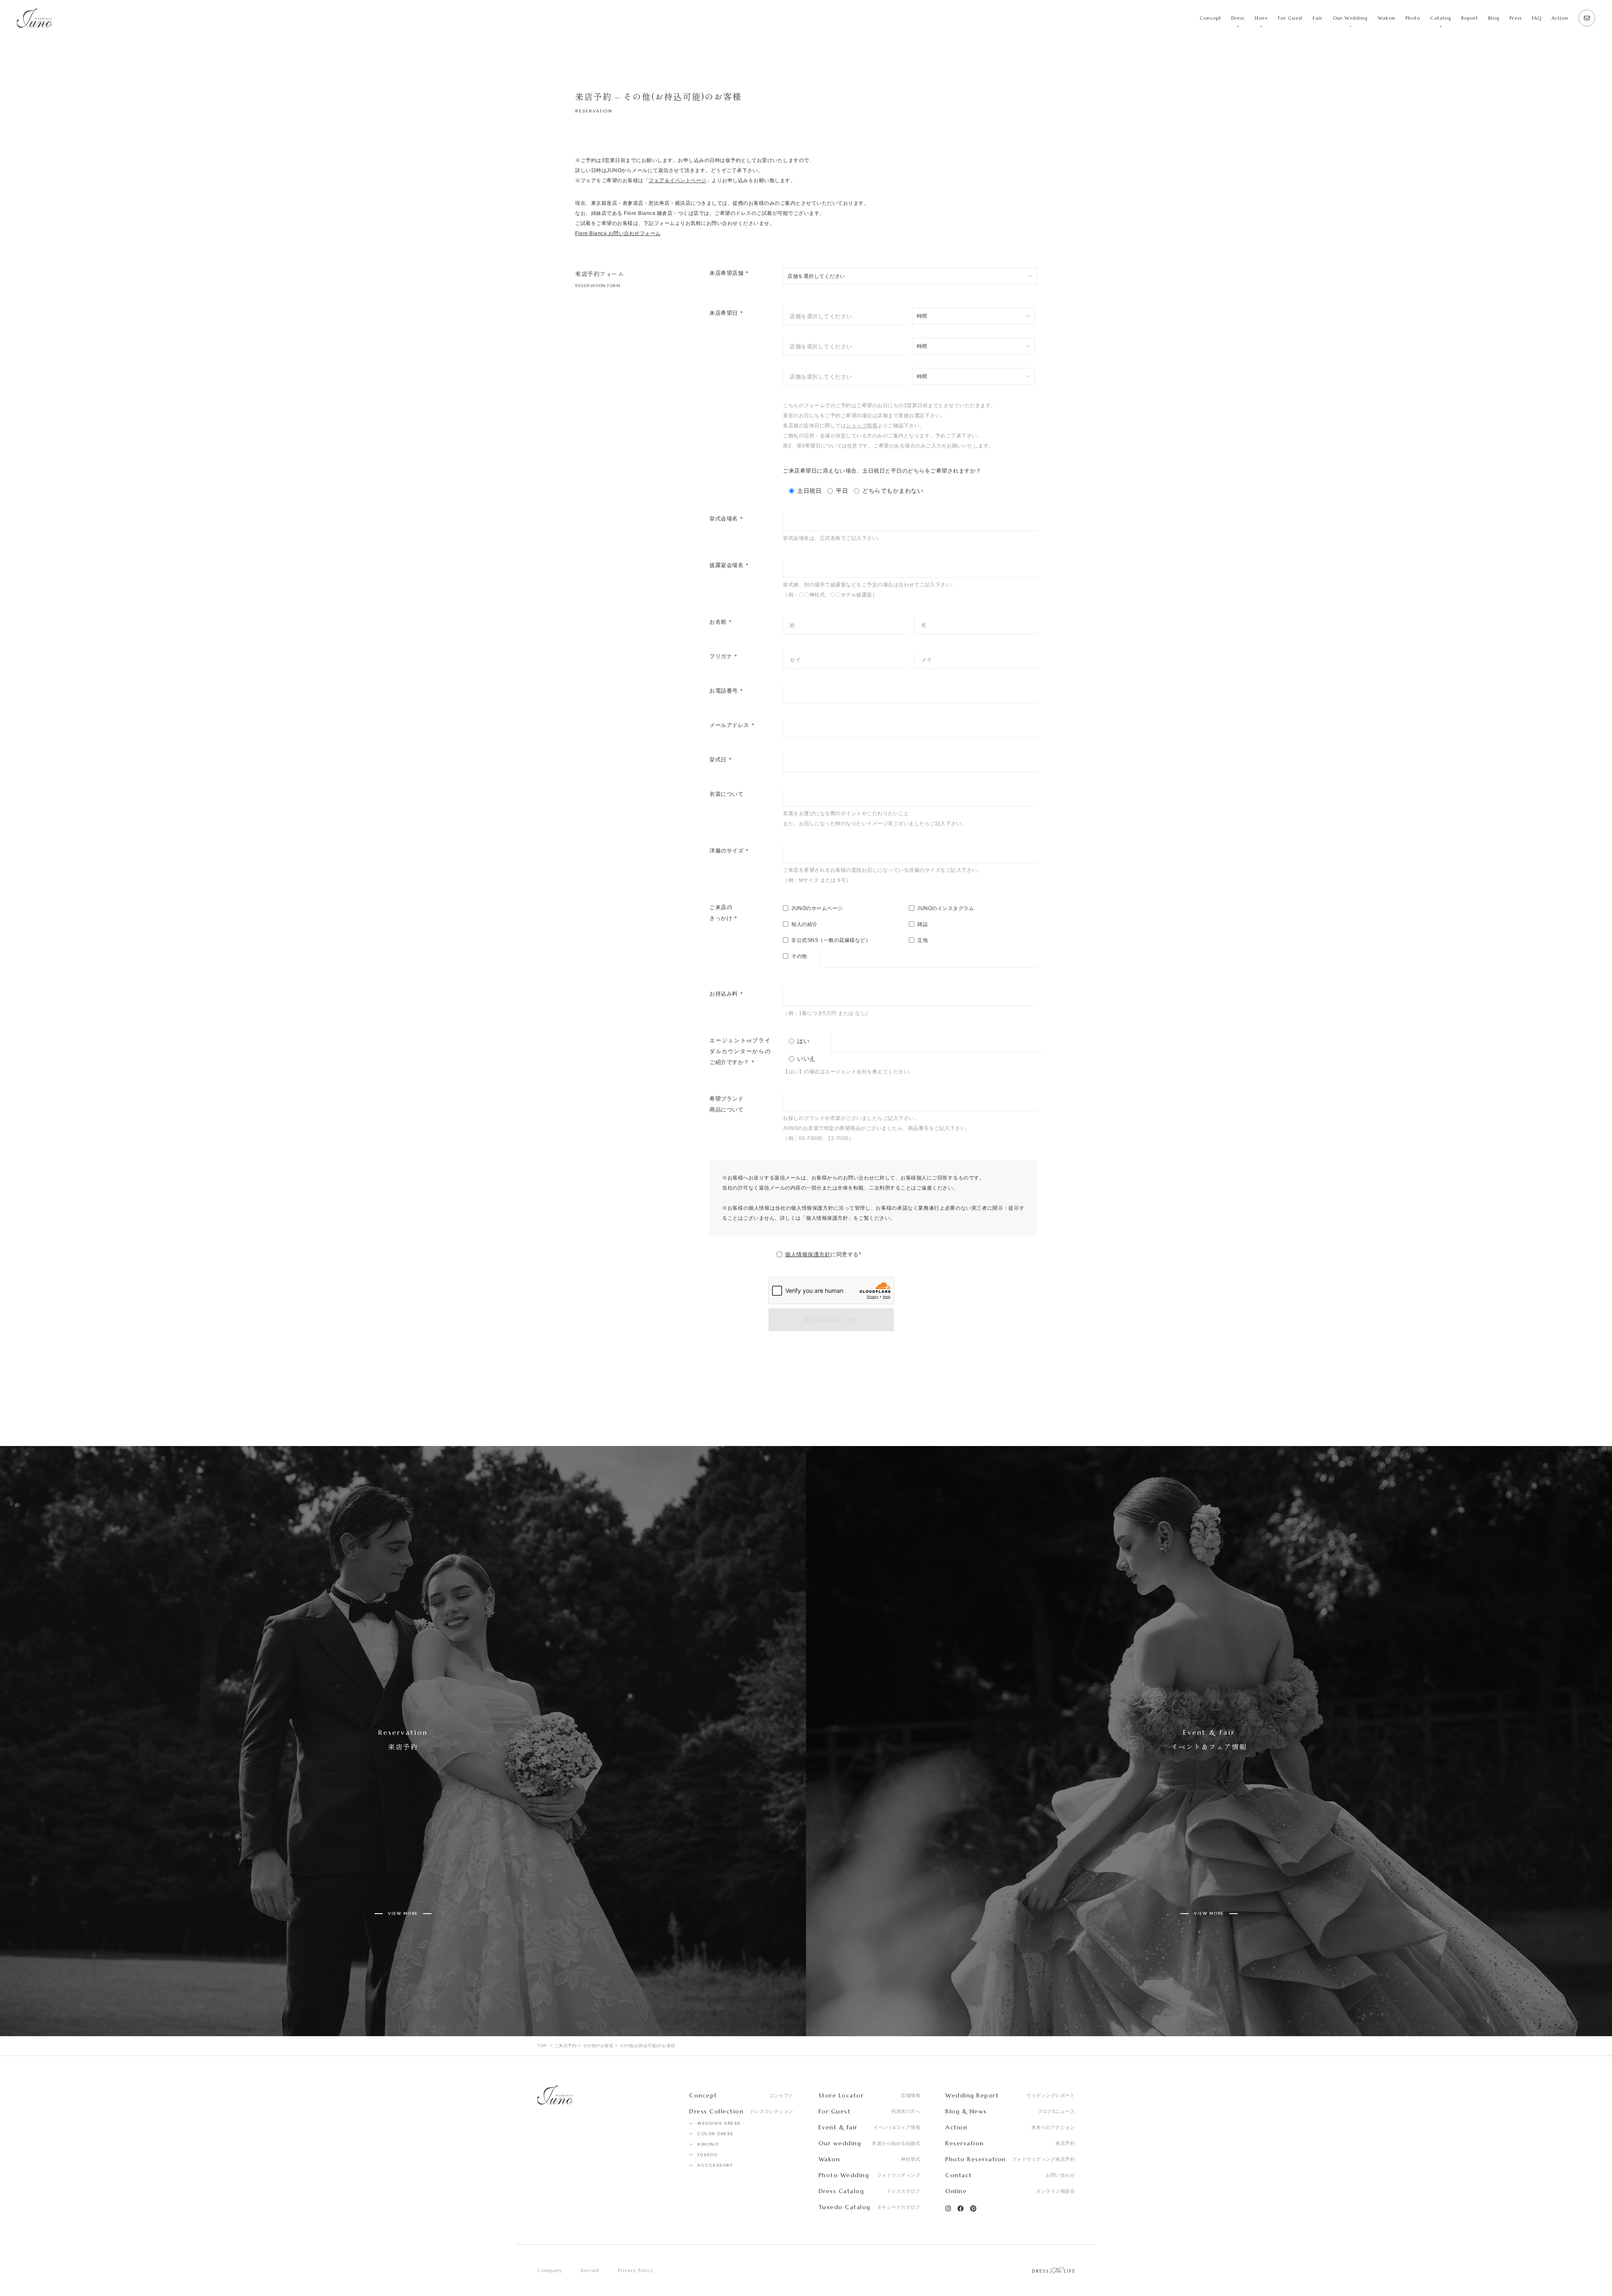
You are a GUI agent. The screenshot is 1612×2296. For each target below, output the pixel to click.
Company (550, 2270)
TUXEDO (707, 2155)
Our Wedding (1350, 18)
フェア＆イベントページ (678, 180)
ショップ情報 (862, 426)
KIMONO (708, 2144)
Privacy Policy (636, 2270)
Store (1261, 18)
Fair (1318, 18)
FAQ (1537, 18)
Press (1516, 18)
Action (1560, 18)
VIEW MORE (403, 1913)
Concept (1210, 18)
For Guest (1290, 18)
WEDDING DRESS (719, 2123)
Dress (1238, 18)
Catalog (1441, 18)
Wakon (1387, 18)
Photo (1413, 18)
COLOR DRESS (715, 2134)
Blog (1494, 18)
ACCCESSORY (715, 2165)
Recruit (590, 2270)
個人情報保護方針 (808, 1254)
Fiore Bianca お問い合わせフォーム (618, 233)
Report (1470, 18)
